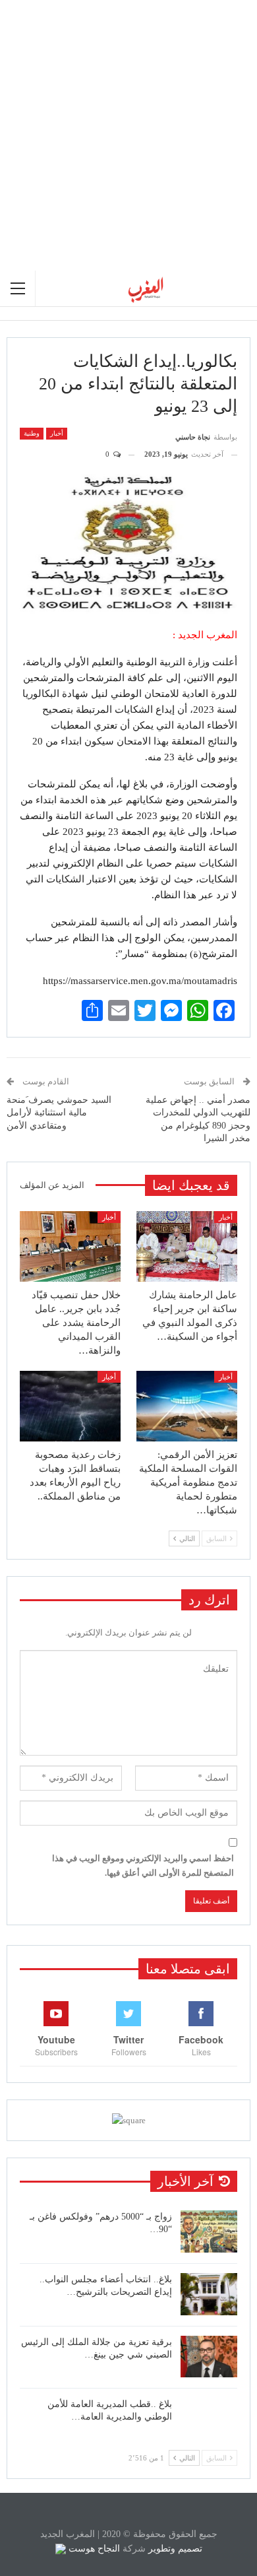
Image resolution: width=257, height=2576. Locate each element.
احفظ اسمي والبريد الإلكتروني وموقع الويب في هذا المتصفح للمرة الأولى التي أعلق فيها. (143, 1866)
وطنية (32, 433)
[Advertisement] (128, 135)
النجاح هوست (93, 2549)
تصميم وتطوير (175, 2549)
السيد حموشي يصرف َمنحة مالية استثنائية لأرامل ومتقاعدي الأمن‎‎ (59, 1113)
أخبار (57, 433)
